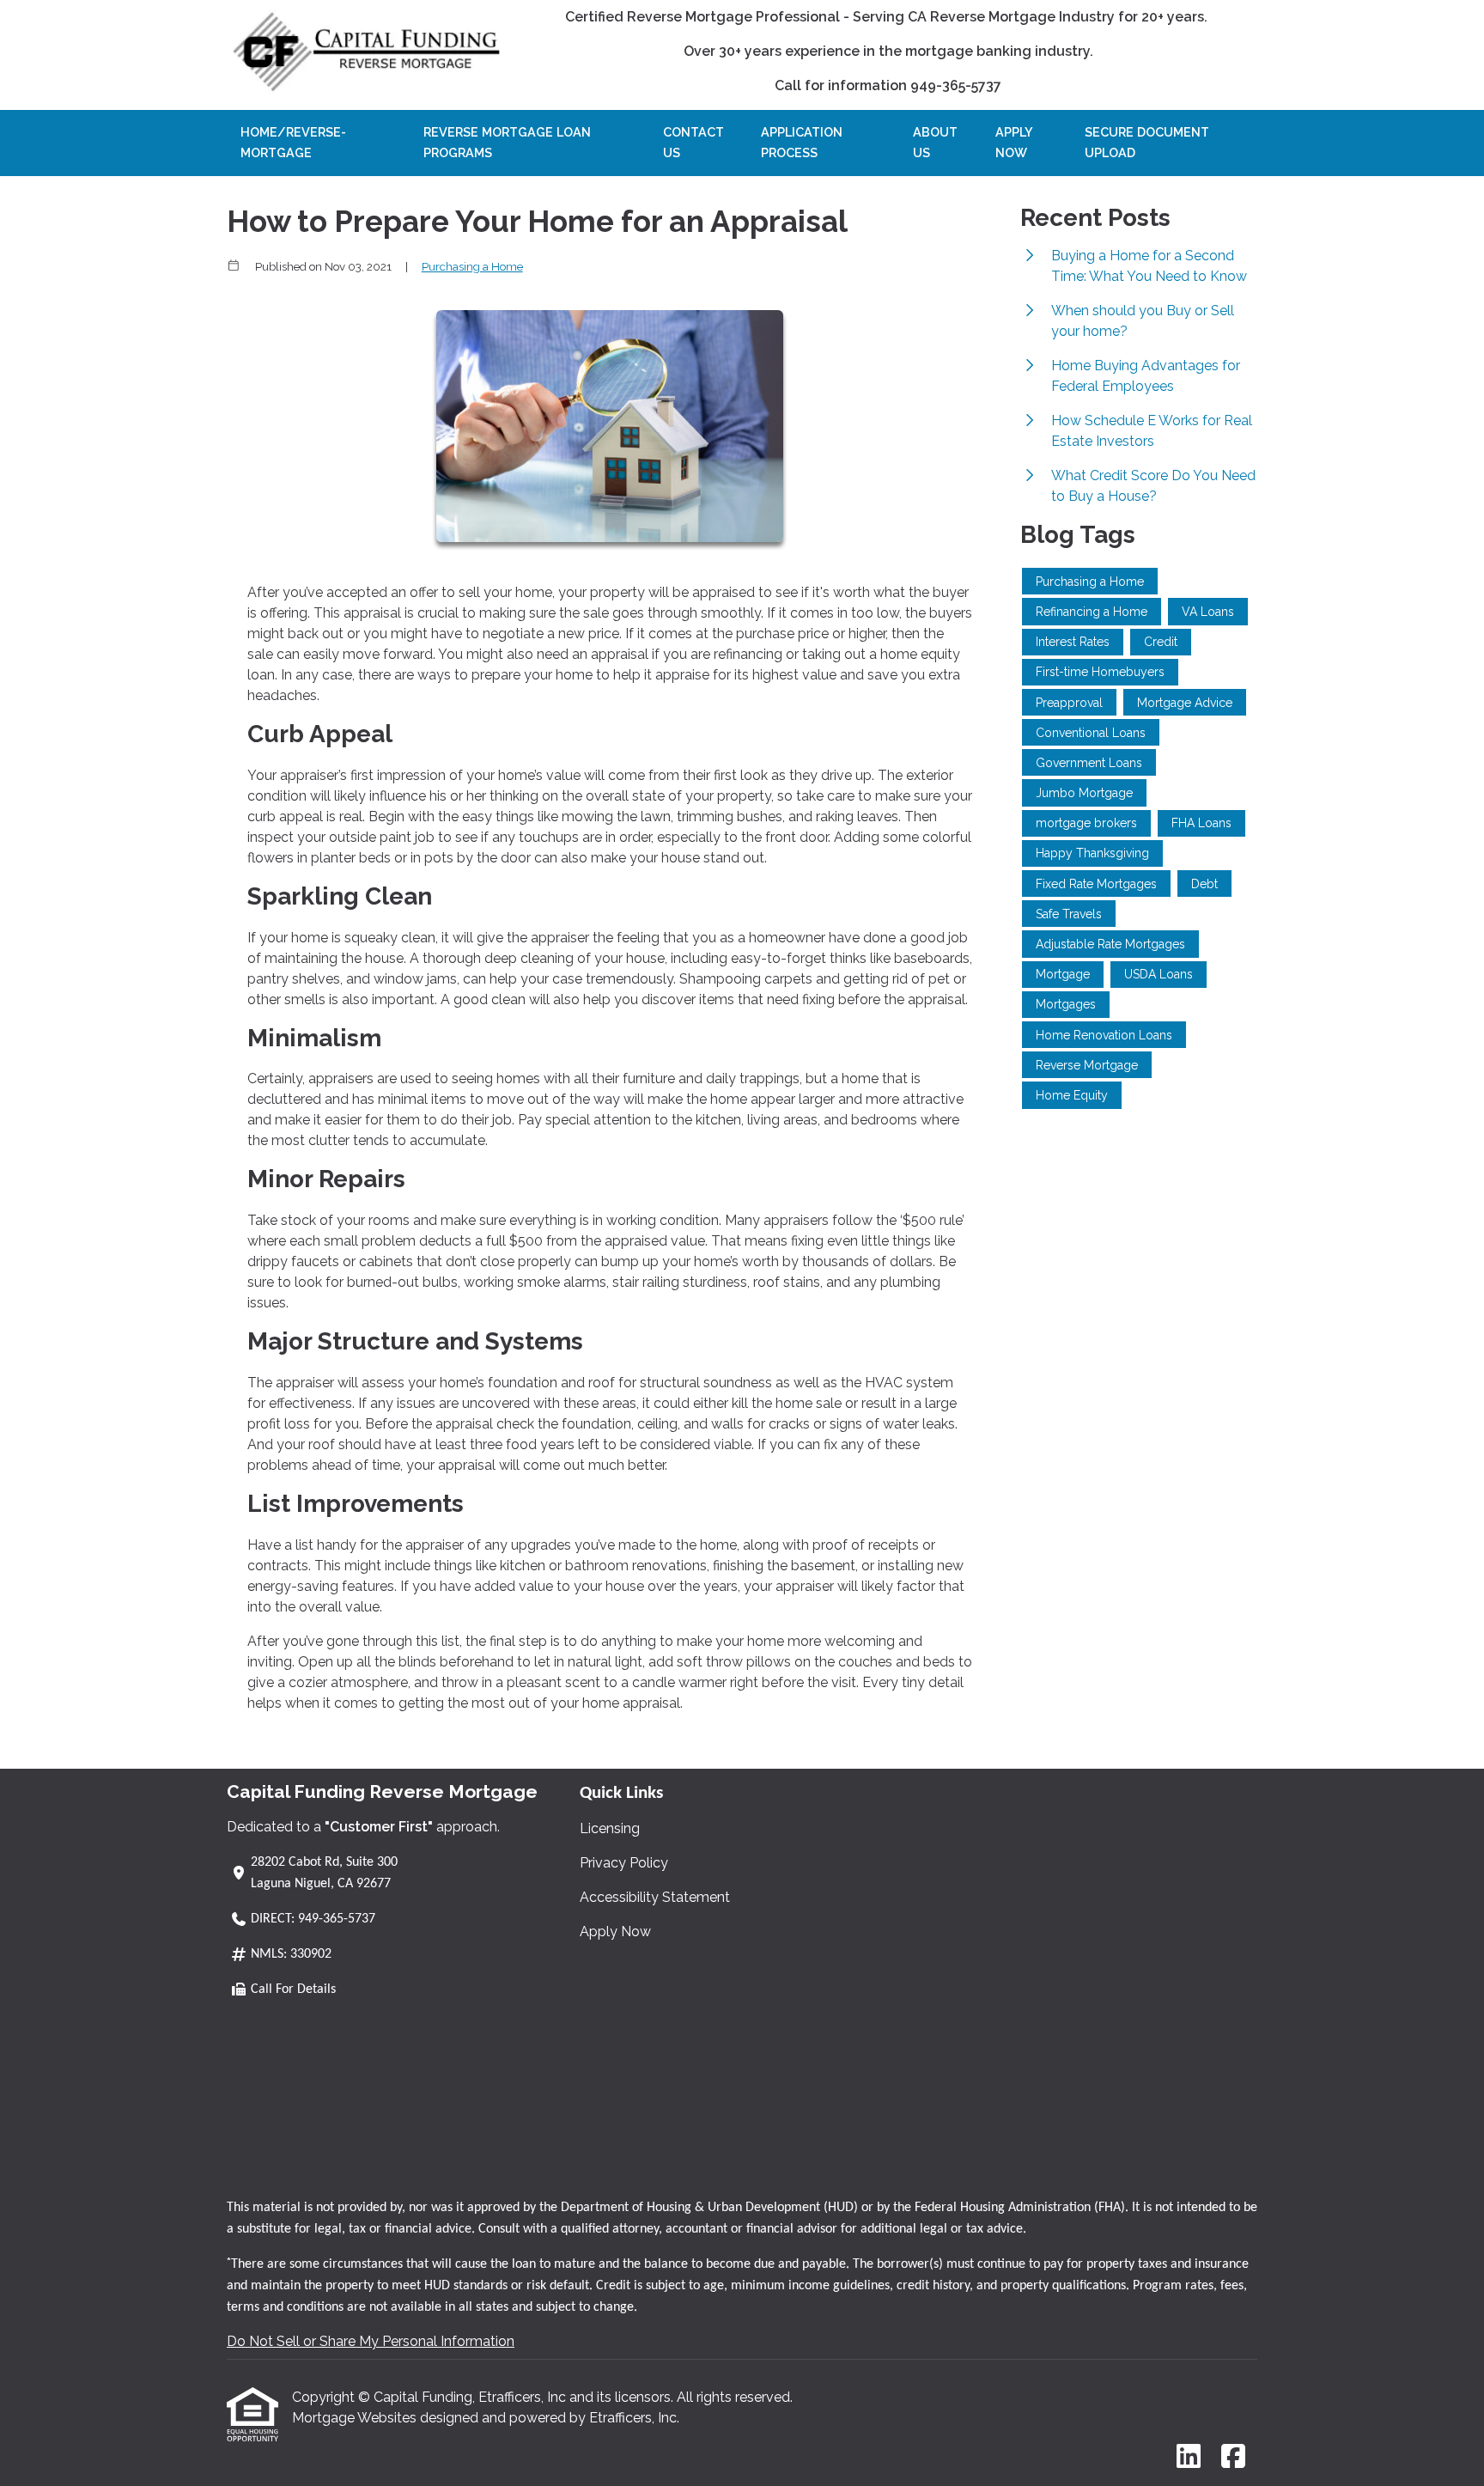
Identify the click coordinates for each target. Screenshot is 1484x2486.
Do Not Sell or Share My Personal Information (371, 2341)
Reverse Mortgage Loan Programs (507, 142)
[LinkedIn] (1189, 2457)
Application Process (802, 142)
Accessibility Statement (655, 1897)
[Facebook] (1233, 2457)
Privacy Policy (624, 1863)
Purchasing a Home (472, 266)
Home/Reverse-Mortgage (293, 142)
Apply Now (1014, 142)
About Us (935, 142)
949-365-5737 (337, 1919)
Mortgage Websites (356, 2418)
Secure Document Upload (1147, 142)
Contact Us (693, 142)
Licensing (610, 1828)
